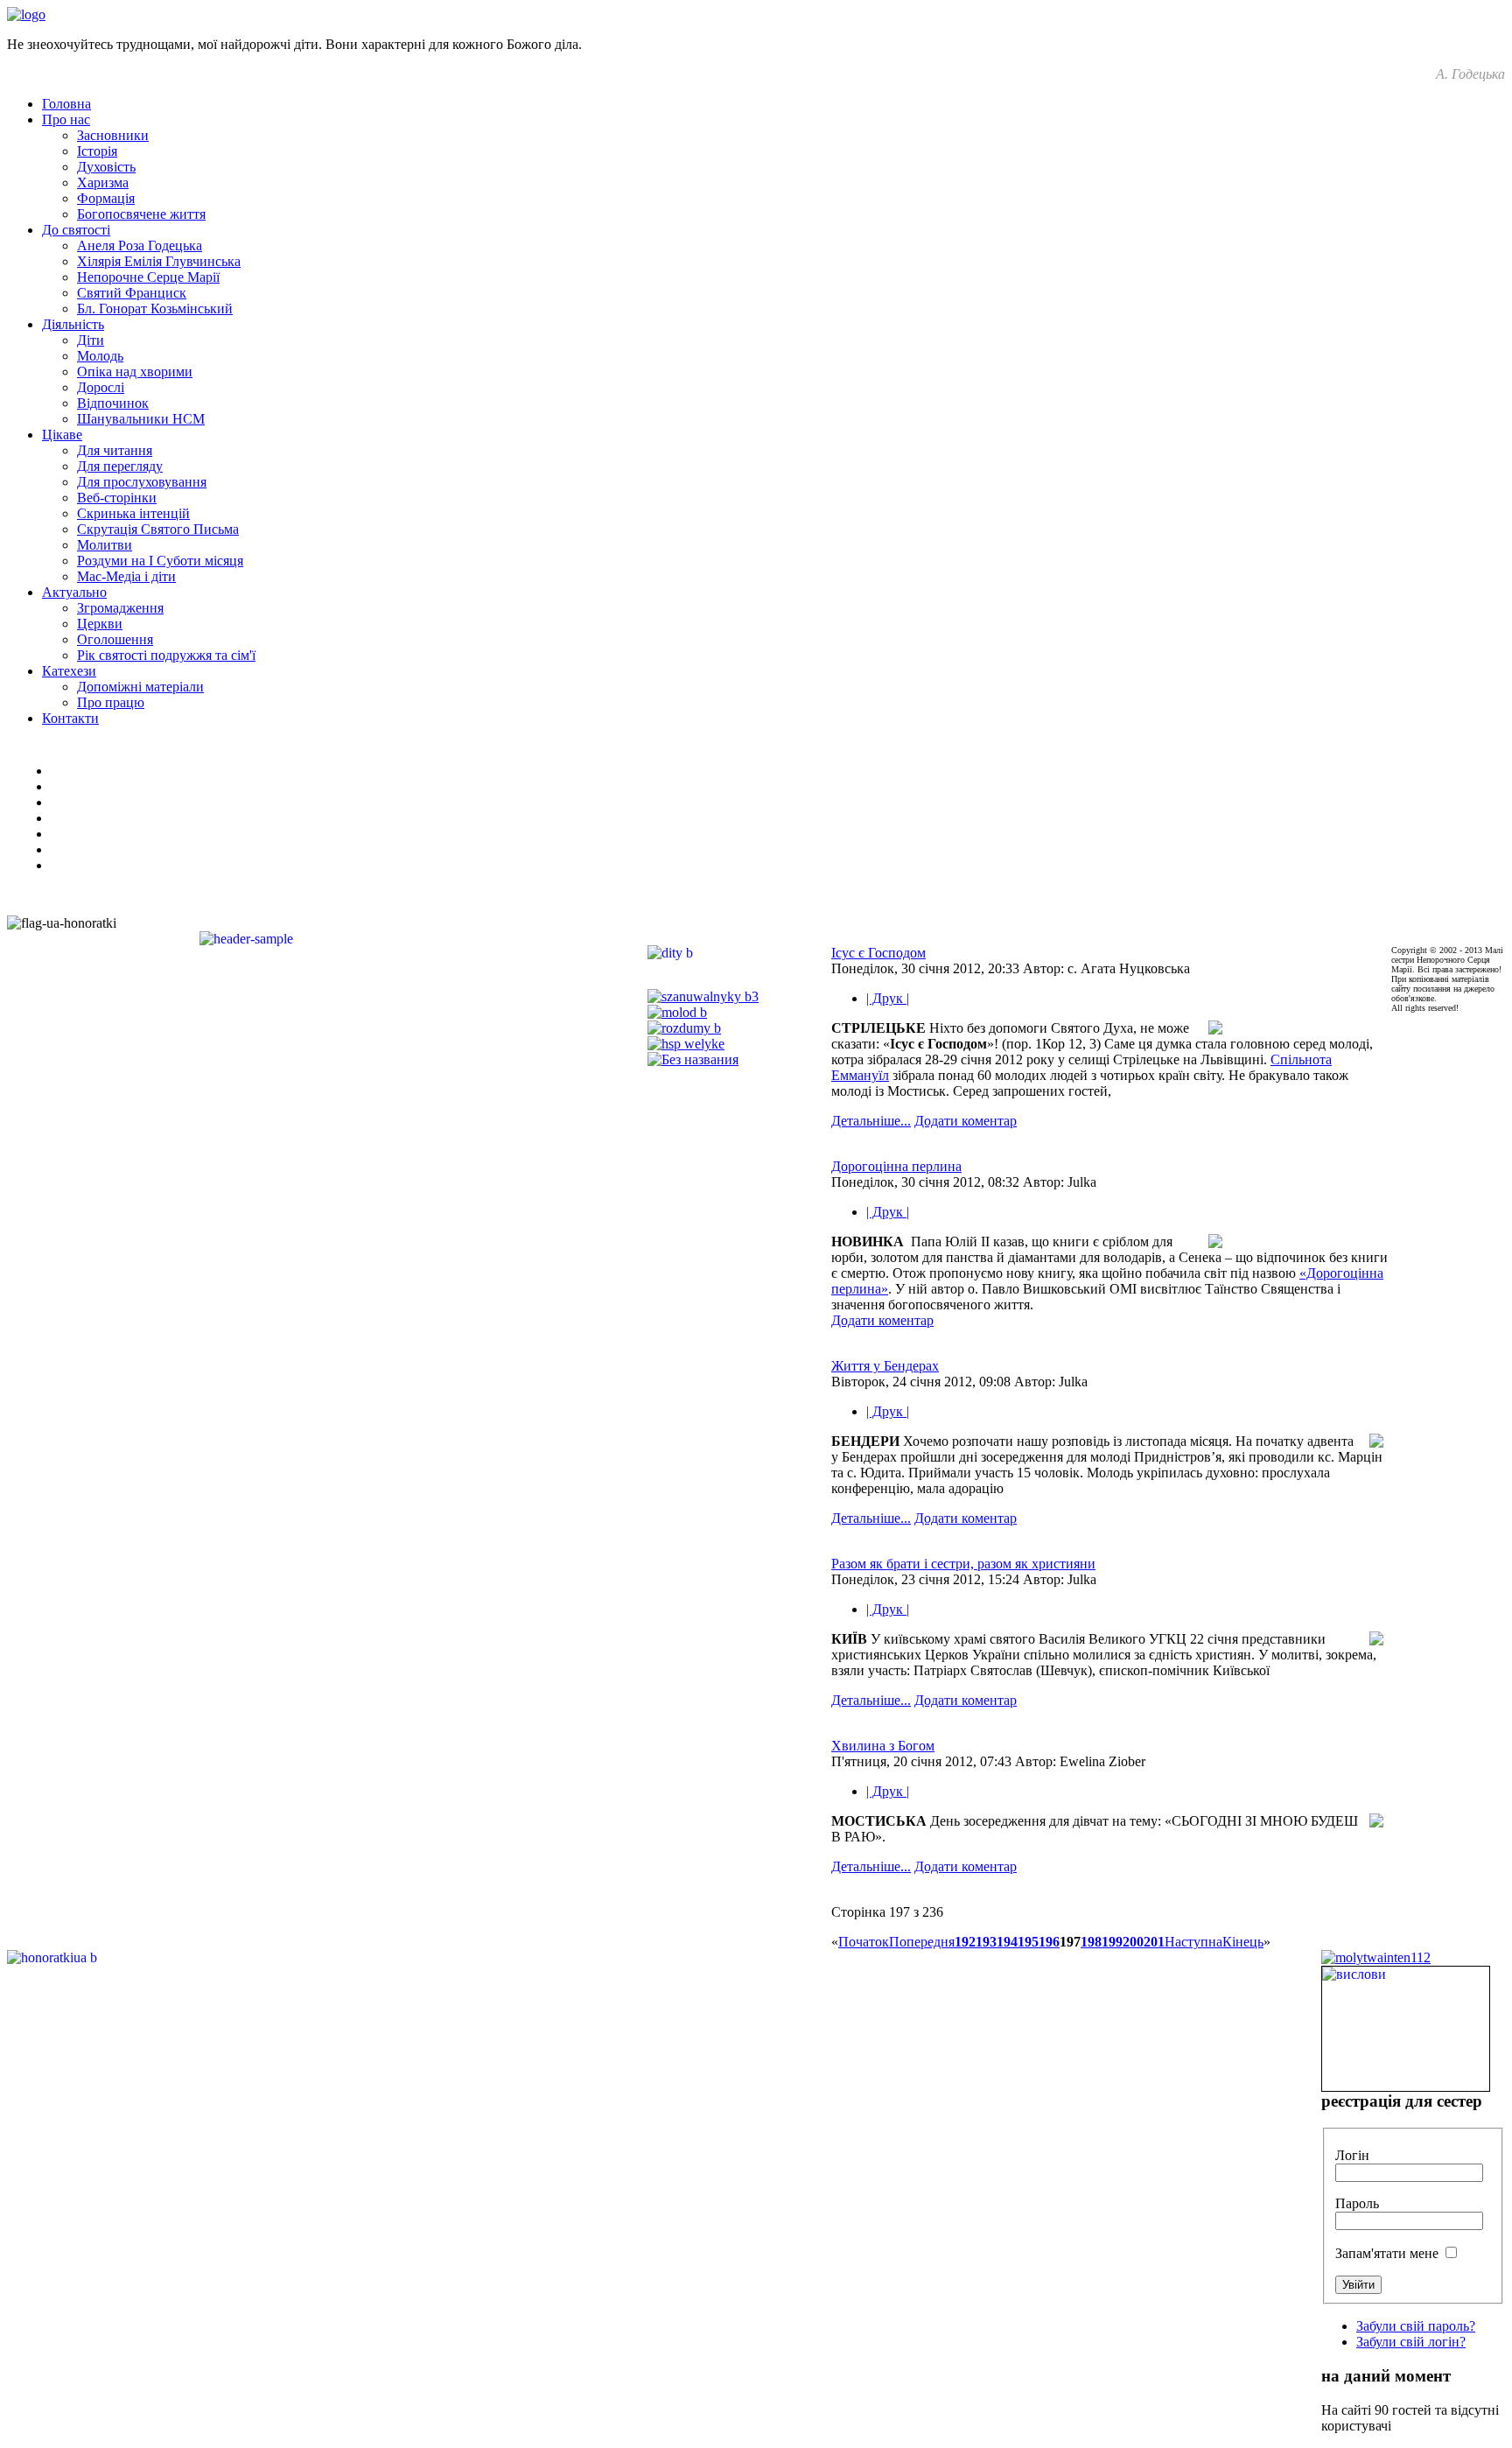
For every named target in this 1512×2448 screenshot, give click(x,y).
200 (1133, 1942)
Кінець (1243, 1942)
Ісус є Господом (878, 953)
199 (1112, 1942)
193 (986, 1942)
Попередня (922, 1942)
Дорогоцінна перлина (896, 1166)
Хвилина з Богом (883, 1746)
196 (1049, 1942)
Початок (864, 1942)
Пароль (1357, 2203)
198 (1091, 1942)
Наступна (1193, 1942)
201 (1154, 1942)
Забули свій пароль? (1416, 2326)
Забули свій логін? (1411, 2342)
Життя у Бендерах (885, 1366)
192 (965, 1942)
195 (1028, 1942)
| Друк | (888, 998)
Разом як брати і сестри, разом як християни (963, 1564)
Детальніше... (871, 1121)
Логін (1352, 2155)
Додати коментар (966, 1121)
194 (1007, 1942)
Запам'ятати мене (1387, 2253)
